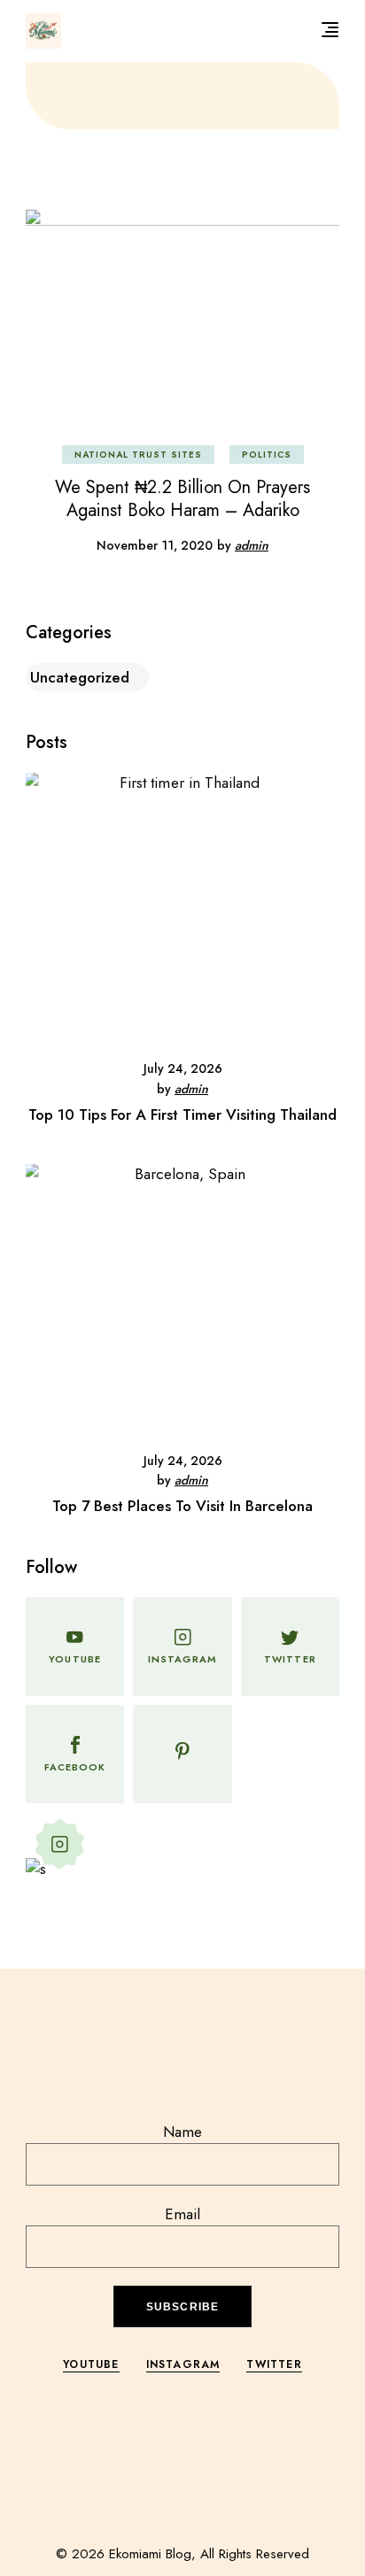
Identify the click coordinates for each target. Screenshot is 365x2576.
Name (182, 2132)
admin (252, 545)
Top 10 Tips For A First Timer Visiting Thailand (182, 1114)
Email (182, 2214)
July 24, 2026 (183, 1068)
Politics (267, 455)
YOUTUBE (91, 2364)
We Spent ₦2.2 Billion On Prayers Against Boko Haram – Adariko (182, 499)
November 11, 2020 (155, 545)
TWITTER (274, 2364)
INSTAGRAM (183, 2364)
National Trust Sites (138, 455)
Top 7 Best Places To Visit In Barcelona (182, 1506)
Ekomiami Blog (150, 2554)
